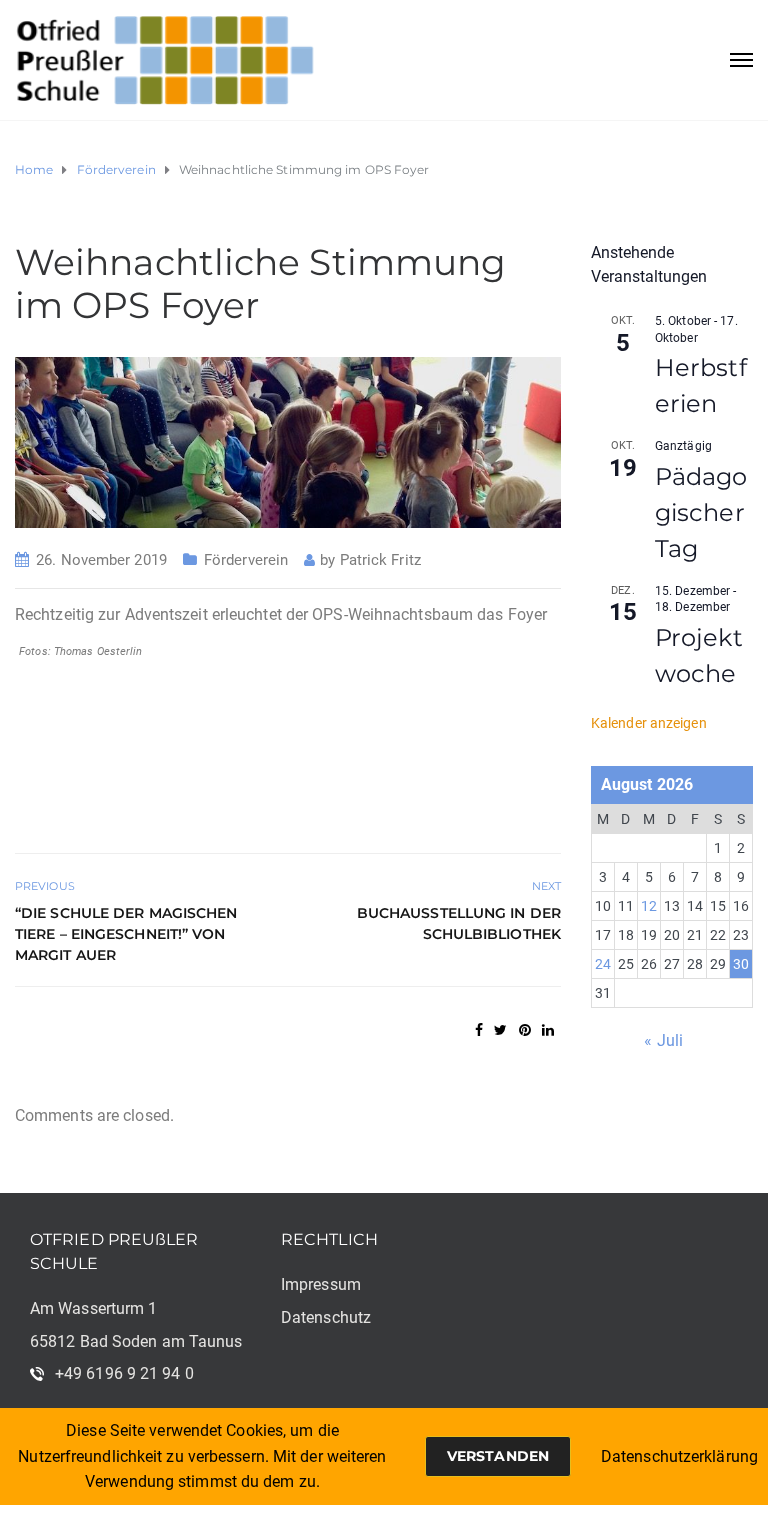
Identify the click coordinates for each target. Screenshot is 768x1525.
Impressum (321, 1284)
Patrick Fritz (380, 560)
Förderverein (246, 560)
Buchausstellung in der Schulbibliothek (459, 923)
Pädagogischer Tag (701, 512)
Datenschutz (326, 1317)
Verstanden (498, 1456)
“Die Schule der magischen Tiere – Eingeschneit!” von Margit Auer (126, 934)
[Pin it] (525, 1030)
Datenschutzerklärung (679, 1456)
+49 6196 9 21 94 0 (124, 1373)
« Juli (663, 1040)
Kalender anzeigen (649, 723)
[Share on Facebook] (479, 1030)
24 (603, 964)
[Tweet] (500, 1030)
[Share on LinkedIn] (548, 1030)
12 (649, 906)
